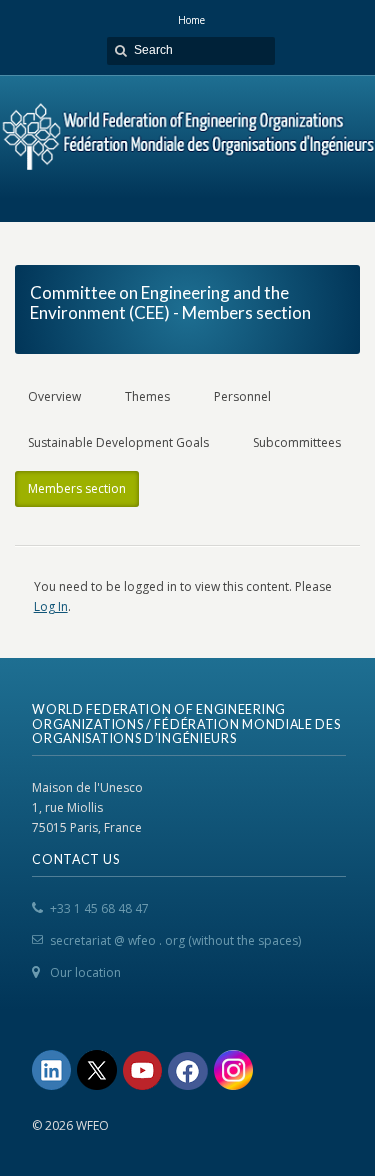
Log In (51, 606)
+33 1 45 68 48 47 (99, 908)
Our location (85, 972)
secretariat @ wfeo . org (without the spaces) (175, 940)
